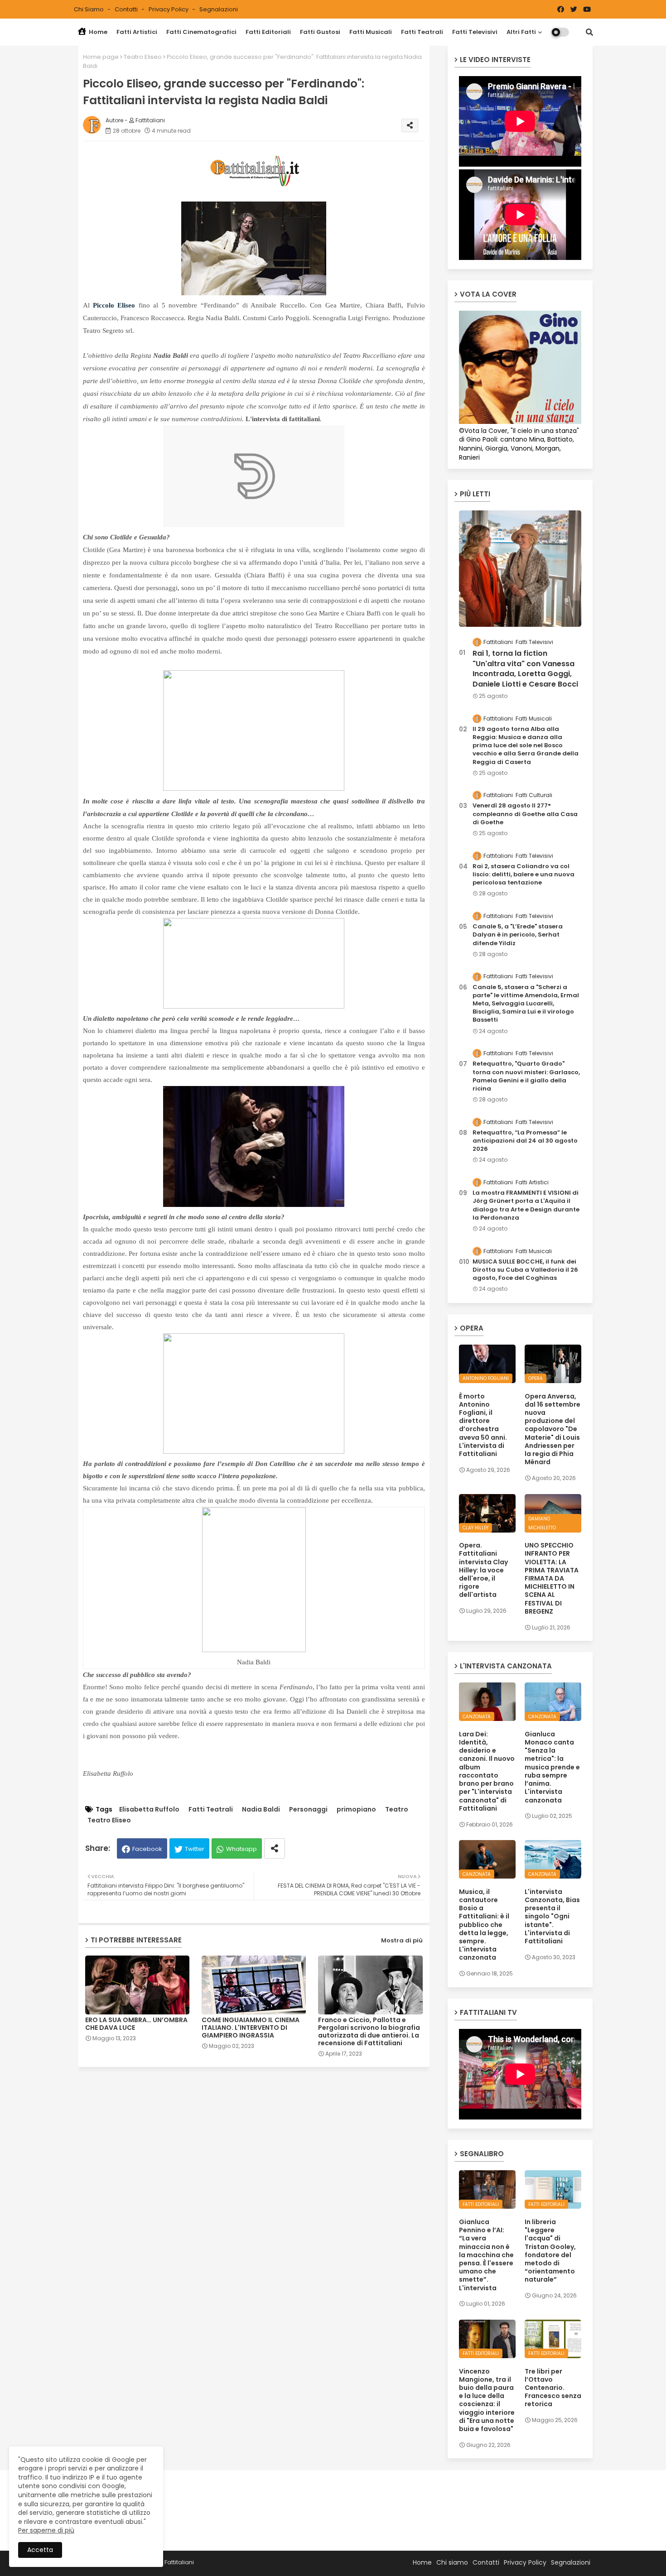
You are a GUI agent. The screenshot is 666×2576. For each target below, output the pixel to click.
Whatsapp (241, 1849)
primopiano (356, 1809)
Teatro (397, 1809)
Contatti (127, 9)
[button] (589, 32)
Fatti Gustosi (320, 32)
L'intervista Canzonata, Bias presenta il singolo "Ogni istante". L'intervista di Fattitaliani (552, 1916)
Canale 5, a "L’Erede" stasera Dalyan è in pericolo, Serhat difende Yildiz (518, 935)
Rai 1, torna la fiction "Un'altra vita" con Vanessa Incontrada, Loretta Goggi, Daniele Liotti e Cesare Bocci (525, 669)
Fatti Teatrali (422, 32)
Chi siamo (89, 9)
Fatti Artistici (137, 32)
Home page (101, 57)
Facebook (147, 1849)
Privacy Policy (169, 9)
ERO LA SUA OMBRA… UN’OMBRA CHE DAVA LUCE (136, 2024)
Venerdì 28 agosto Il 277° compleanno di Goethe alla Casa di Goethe (525, 814)
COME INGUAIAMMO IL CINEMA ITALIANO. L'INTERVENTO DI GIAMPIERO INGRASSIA (251, 2028)
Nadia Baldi (261, 1809)
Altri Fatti (521, 32)
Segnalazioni (219, 9)
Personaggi (308, 1809)
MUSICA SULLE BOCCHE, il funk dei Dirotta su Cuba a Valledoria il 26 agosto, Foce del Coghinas (525, 1270)
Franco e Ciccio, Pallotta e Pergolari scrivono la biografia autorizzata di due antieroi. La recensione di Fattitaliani (369, 2032)
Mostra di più (402, 1940)
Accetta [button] (40, 2550)
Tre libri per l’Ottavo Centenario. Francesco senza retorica (553, 2388)
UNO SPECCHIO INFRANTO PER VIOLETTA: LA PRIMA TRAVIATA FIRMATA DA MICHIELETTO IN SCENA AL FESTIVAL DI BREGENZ (552, 1578)
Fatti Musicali (371, 32)
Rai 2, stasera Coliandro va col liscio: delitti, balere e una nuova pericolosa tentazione (524, 875)
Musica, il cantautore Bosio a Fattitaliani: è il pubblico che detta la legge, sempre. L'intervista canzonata (484, 1925)
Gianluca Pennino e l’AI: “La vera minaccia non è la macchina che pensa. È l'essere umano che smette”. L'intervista (486, 2255)
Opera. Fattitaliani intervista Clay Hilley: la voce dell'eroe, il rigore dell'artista (483, 1570)
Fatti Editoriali (268, 32)
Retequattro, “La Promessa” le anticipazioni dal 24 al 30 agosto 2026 (525, 1141)
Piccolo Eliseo (114, 305)
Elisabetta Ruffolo (149, 1809)
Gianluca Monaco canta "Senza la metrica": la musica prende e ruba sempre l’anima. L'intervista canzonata (552, 1767)
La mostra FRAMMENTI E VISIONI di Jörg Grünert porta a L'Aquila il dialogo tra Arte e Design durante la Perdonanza (526, 1205)
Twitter (195, 1849)
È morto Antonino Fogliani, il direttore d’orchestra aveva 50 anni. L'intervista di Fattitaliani (483, 1425)
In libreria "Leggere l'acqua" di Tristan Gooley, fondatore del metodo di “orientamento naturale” (550, 2251)
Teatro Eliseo (143, 57)
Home (97, 32)
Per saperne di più (46, 2530)
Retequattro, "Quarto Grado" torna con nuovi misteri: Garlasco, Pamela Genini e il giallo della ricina (526, 1076)
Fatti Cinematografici (201, 32)
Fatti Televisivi (475, 32)
